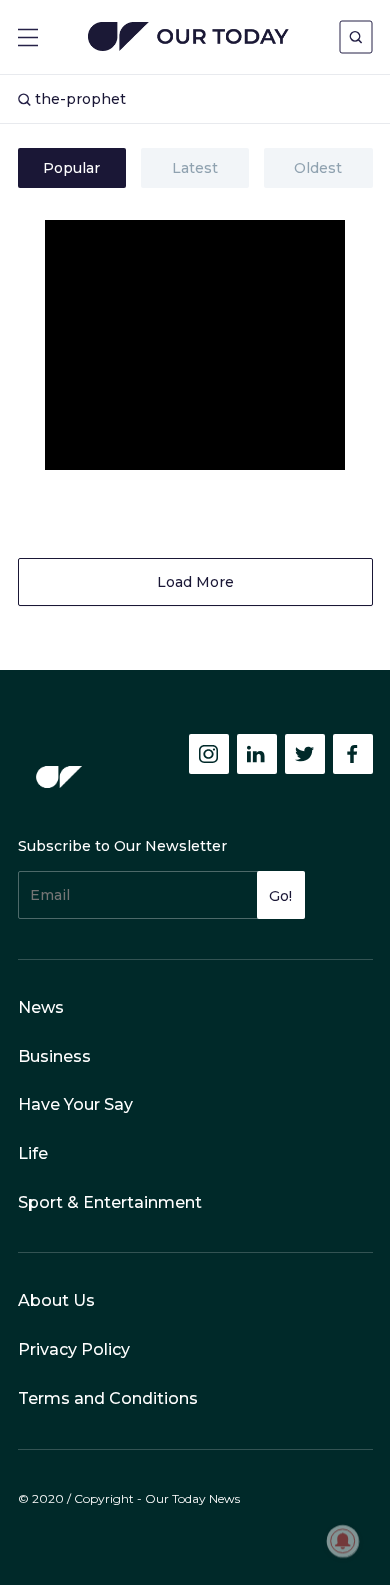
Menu (28, 37)
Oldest (318, 168)
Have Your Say (75, 1104)
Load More (195, 582)
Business (54, 1056)
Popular (71, 168)
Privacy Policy (74, 1349)
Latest (195, 168)
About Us (56, 1300)
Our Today (188, 38)
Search (356, 37)
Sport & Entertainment (110, 1202)
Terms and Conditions (108, 1398)
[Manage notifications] (343, 1541)
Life (33, 1153)
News (41, 1007)
